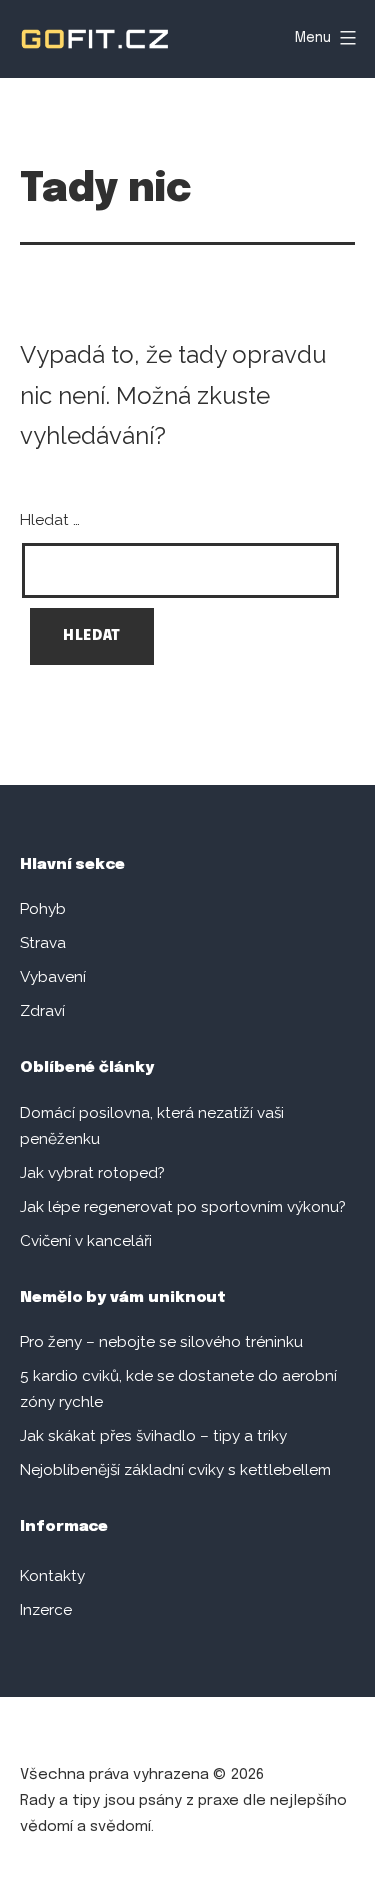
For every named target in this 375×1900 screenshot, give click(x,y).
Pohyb (43, 909)
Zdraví (42, 1011)
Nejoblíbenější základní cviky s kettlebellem (175, 1470)
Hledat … (50, 520)
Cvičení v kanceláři (86, 1241)
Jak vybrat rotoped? (92, 1173)
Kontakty (52, 1576)
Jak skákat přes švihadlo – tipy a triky (153, 1436)
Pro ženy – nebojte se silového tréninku (161, 1342)
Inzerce (46, 1610)
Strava (43, 943)
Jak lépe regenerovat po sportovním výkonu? (183, 1207)
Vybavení (53, 977)
